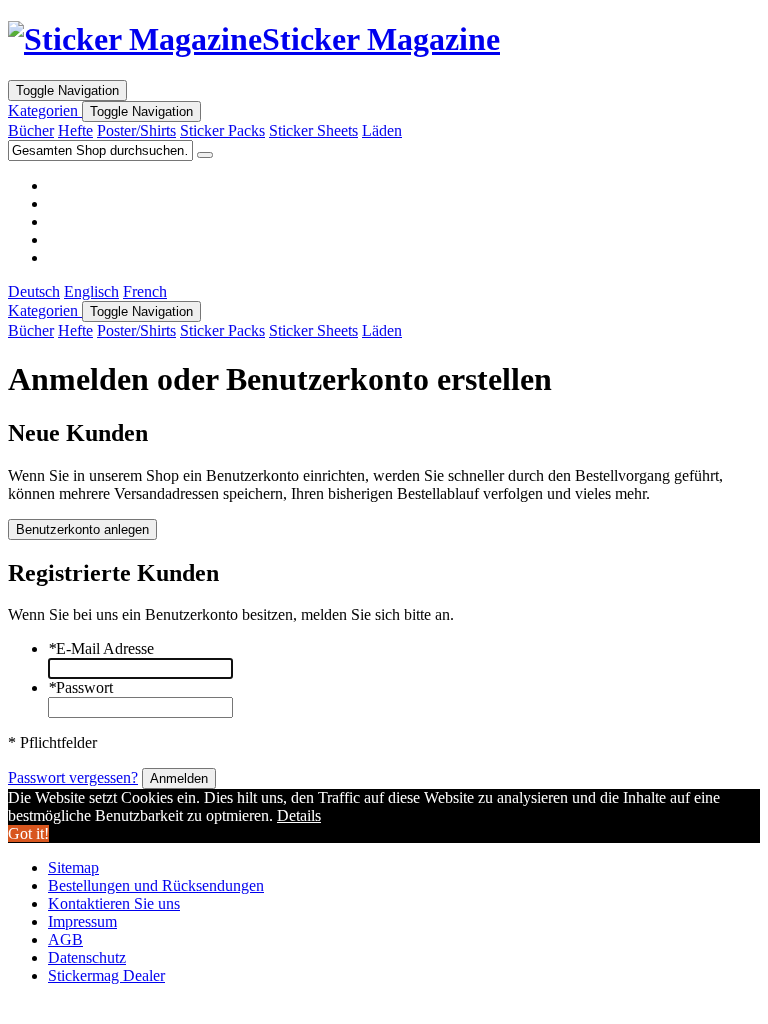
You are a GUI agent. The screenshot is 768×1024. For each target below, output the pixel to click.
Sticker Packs (222, 130)
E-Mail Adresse (101, 648)
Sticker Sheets (313, 130)
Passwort (80, 687)
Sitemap (73, 867)
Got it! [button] (28, 833)
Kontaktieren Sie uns (114, 903)
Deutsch (34, 291)
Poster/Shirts (136, 130)
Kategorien (45, 110)
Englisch (91, 291)
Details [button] (299, 815)
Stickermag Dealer (106, 975)
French (145, 291)
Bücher (31, 130)
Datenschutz (87, 957)
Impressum (82, 921)
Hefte (75, 130)
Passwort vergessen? (73, 777)
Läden (382, 130)
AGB (65, 939)
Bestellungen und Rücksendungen (156, 885)
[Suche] (205, 155)
